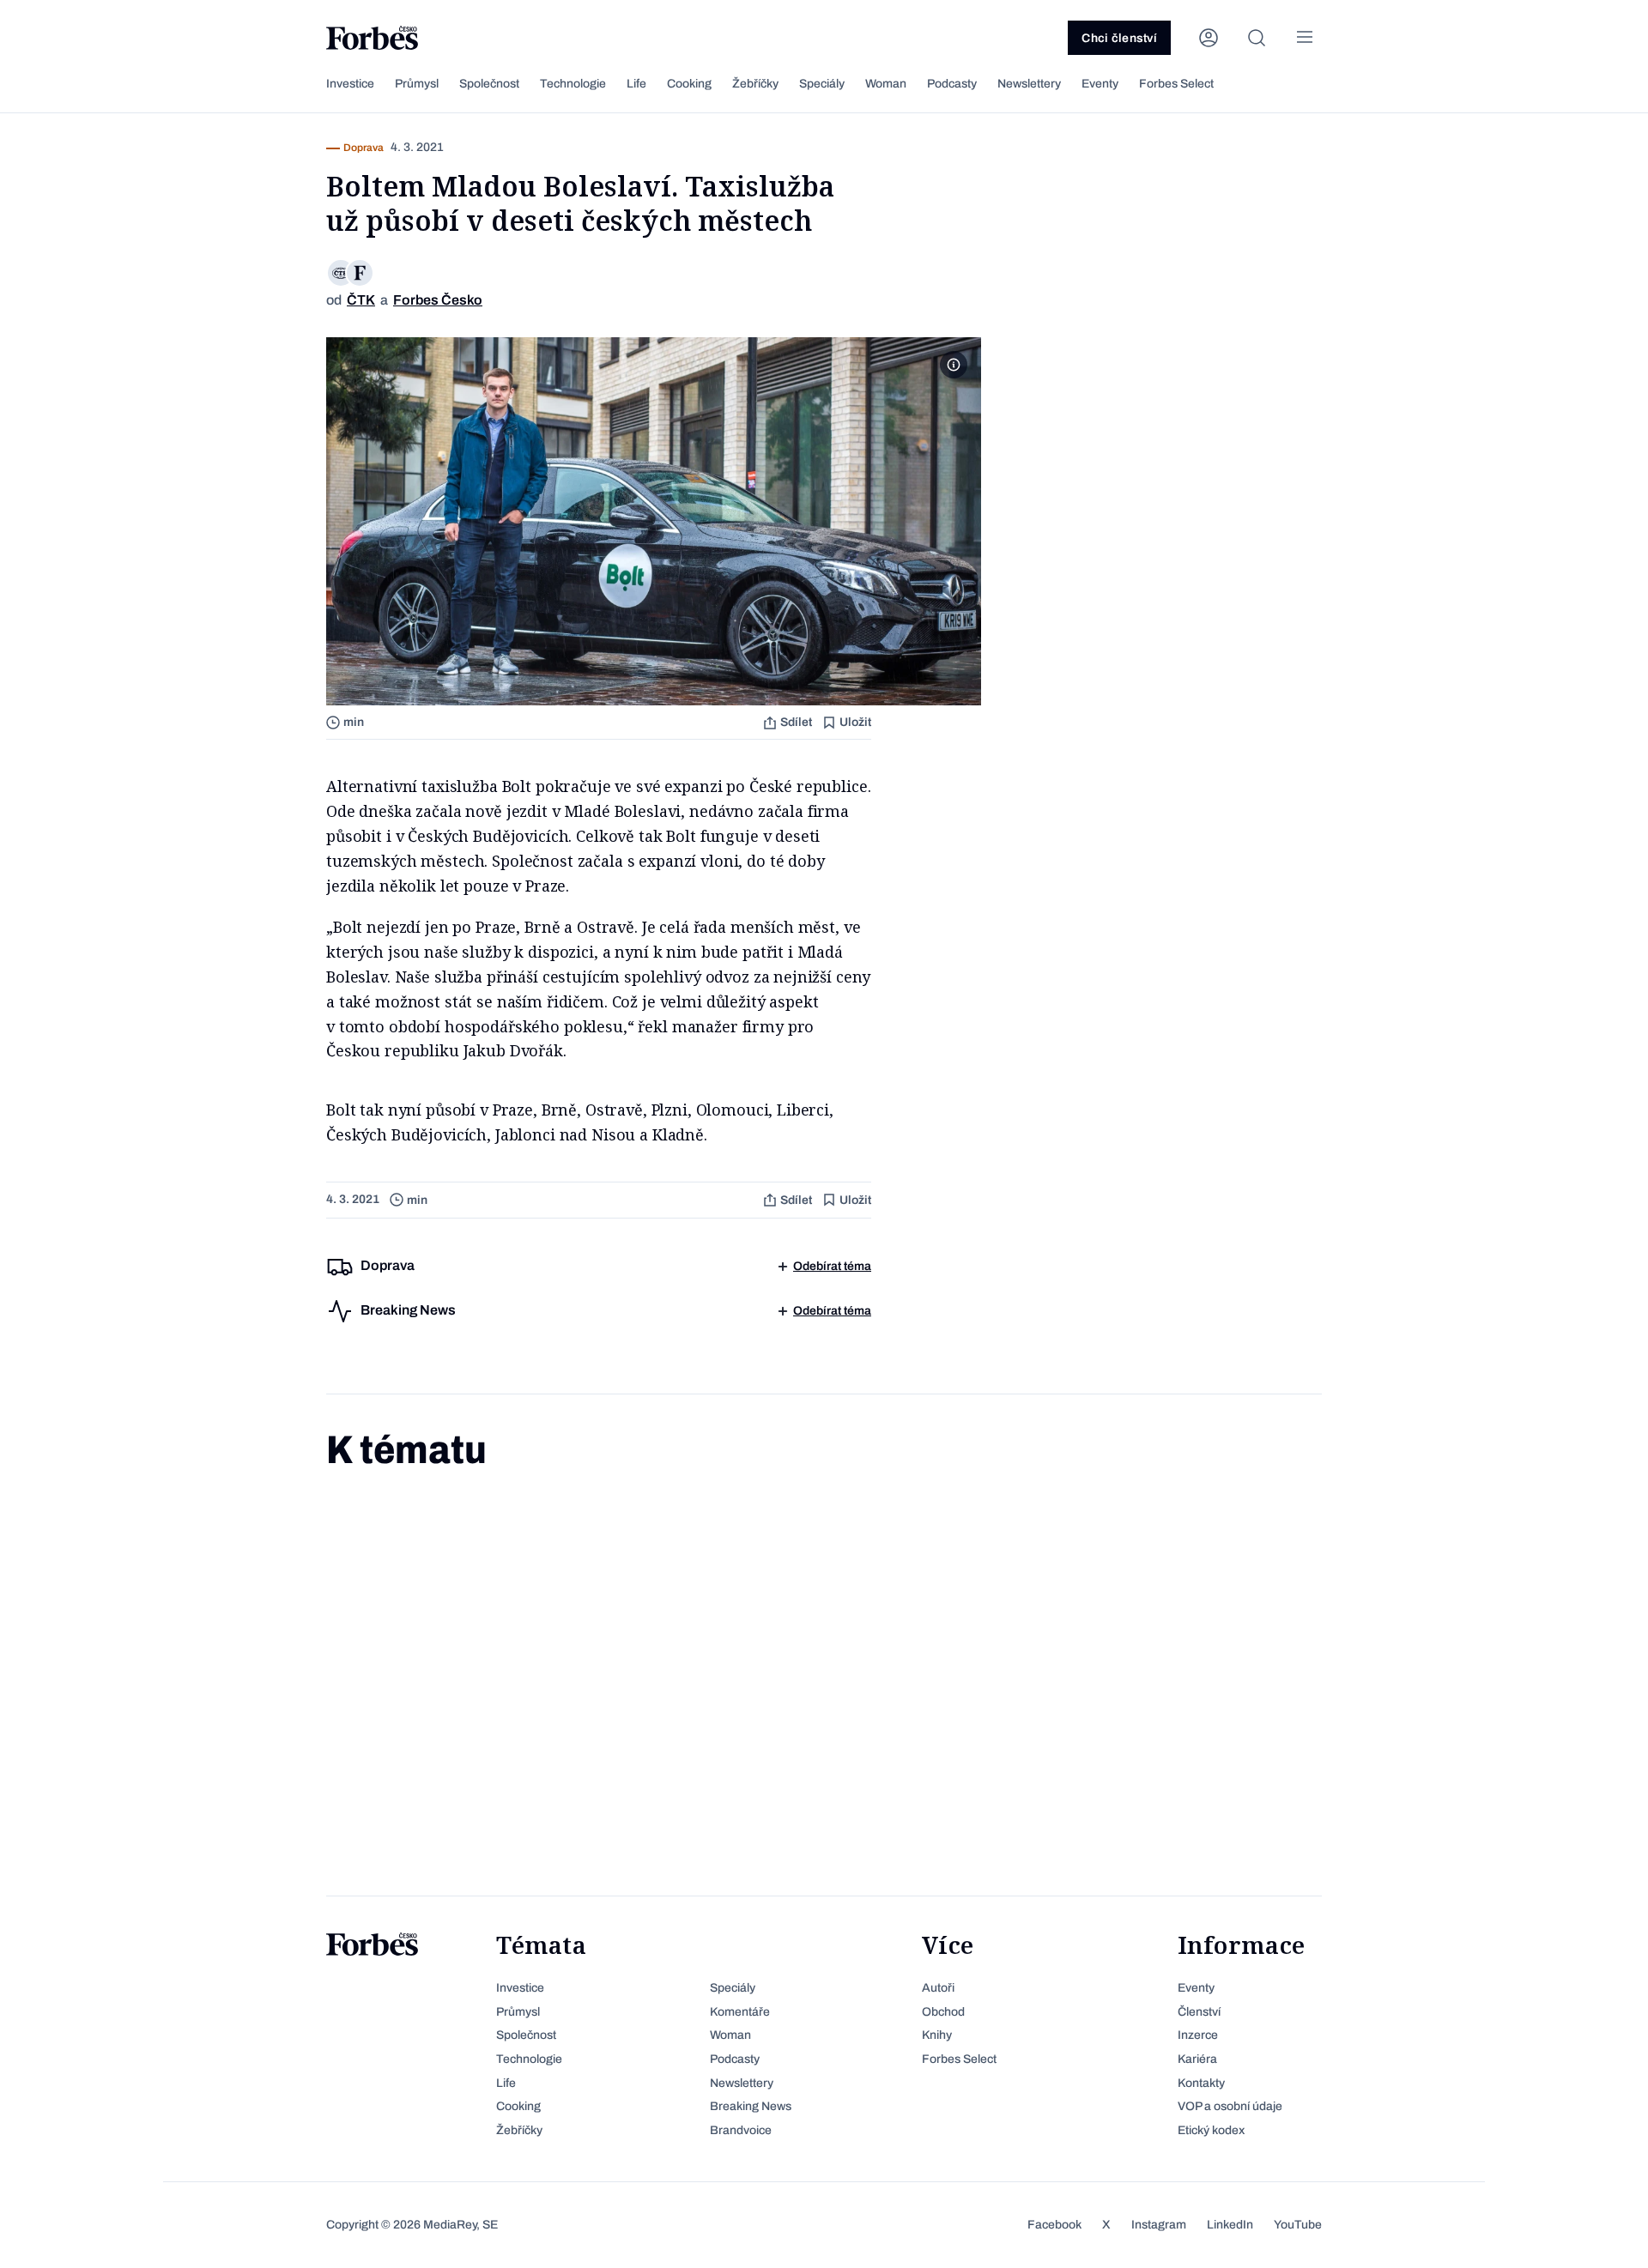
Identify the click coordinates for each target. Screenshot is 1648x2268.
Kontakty (1201, 2083)
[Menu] (1305, 38)
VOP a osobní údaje (1230, 2106)
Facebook (1054, 2225)
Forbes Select (1176, 84)
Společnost (489, 84)
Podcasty (952, 84)
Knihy (937, 2035)
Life (636, 84)
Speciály (822, 84)
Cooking (689, 84)
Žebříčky (755, 84)
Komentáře (740, 2012)
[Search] (1257, 38)
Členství (1199, 2012)
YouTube (1298, 2225)
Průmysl (417, 84)
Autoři (938, 1988)
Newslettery (1029, 84)
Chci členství (1119, 38)
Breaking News (751, 2106)
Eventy (1100, 84)
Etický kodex (1211, 2130)
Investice (350, 84)
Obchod (943, 2012)
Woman (886, 84)
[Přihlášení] (1209, 38)
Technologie (573, 84)
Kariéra (1197, 2059)
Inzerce (1198, 2035)
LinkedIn (1230, 2225)
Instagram (1159, 2225)
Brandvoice (741, 2130)
